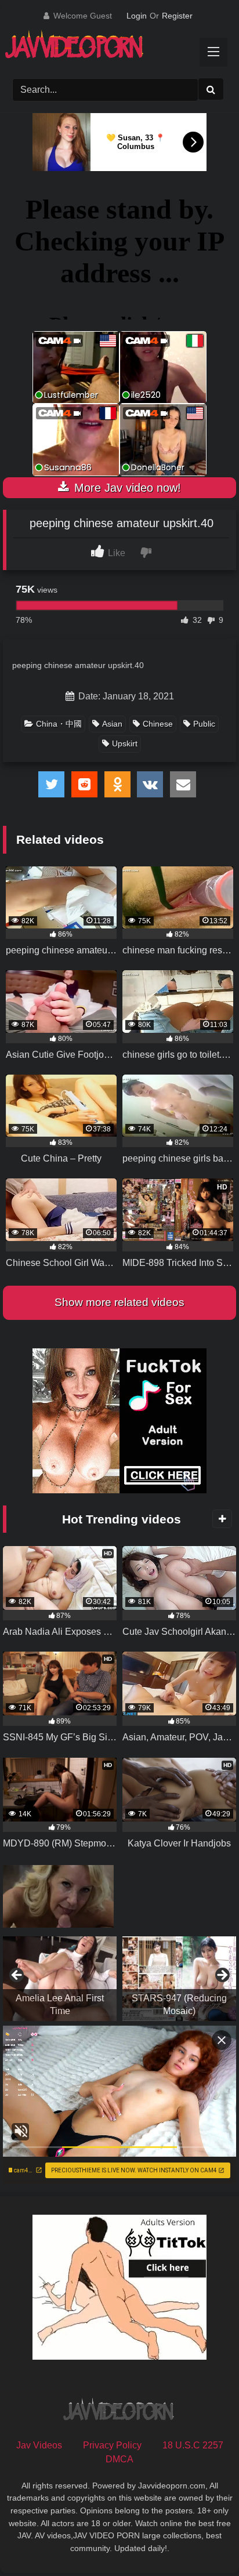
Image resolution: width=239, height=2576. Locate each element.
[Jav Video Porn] (108, 48)
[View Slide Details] (60, 1979)
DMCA (119, 2459)
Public (204, 724)
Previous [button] (17, 1976)
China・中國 (59, 724)
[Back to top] (203, 2541)
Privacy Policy (112, 2445)
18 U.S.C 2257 (193, 2445)
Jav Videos (39, 2445)
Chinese (158, 724)
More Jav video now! (126, 488)
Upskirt (125, 743)
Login (137, 16)
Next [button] (222, 1976)
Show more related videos (119, 1302)
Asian (112, 724)
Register (177, 16)
